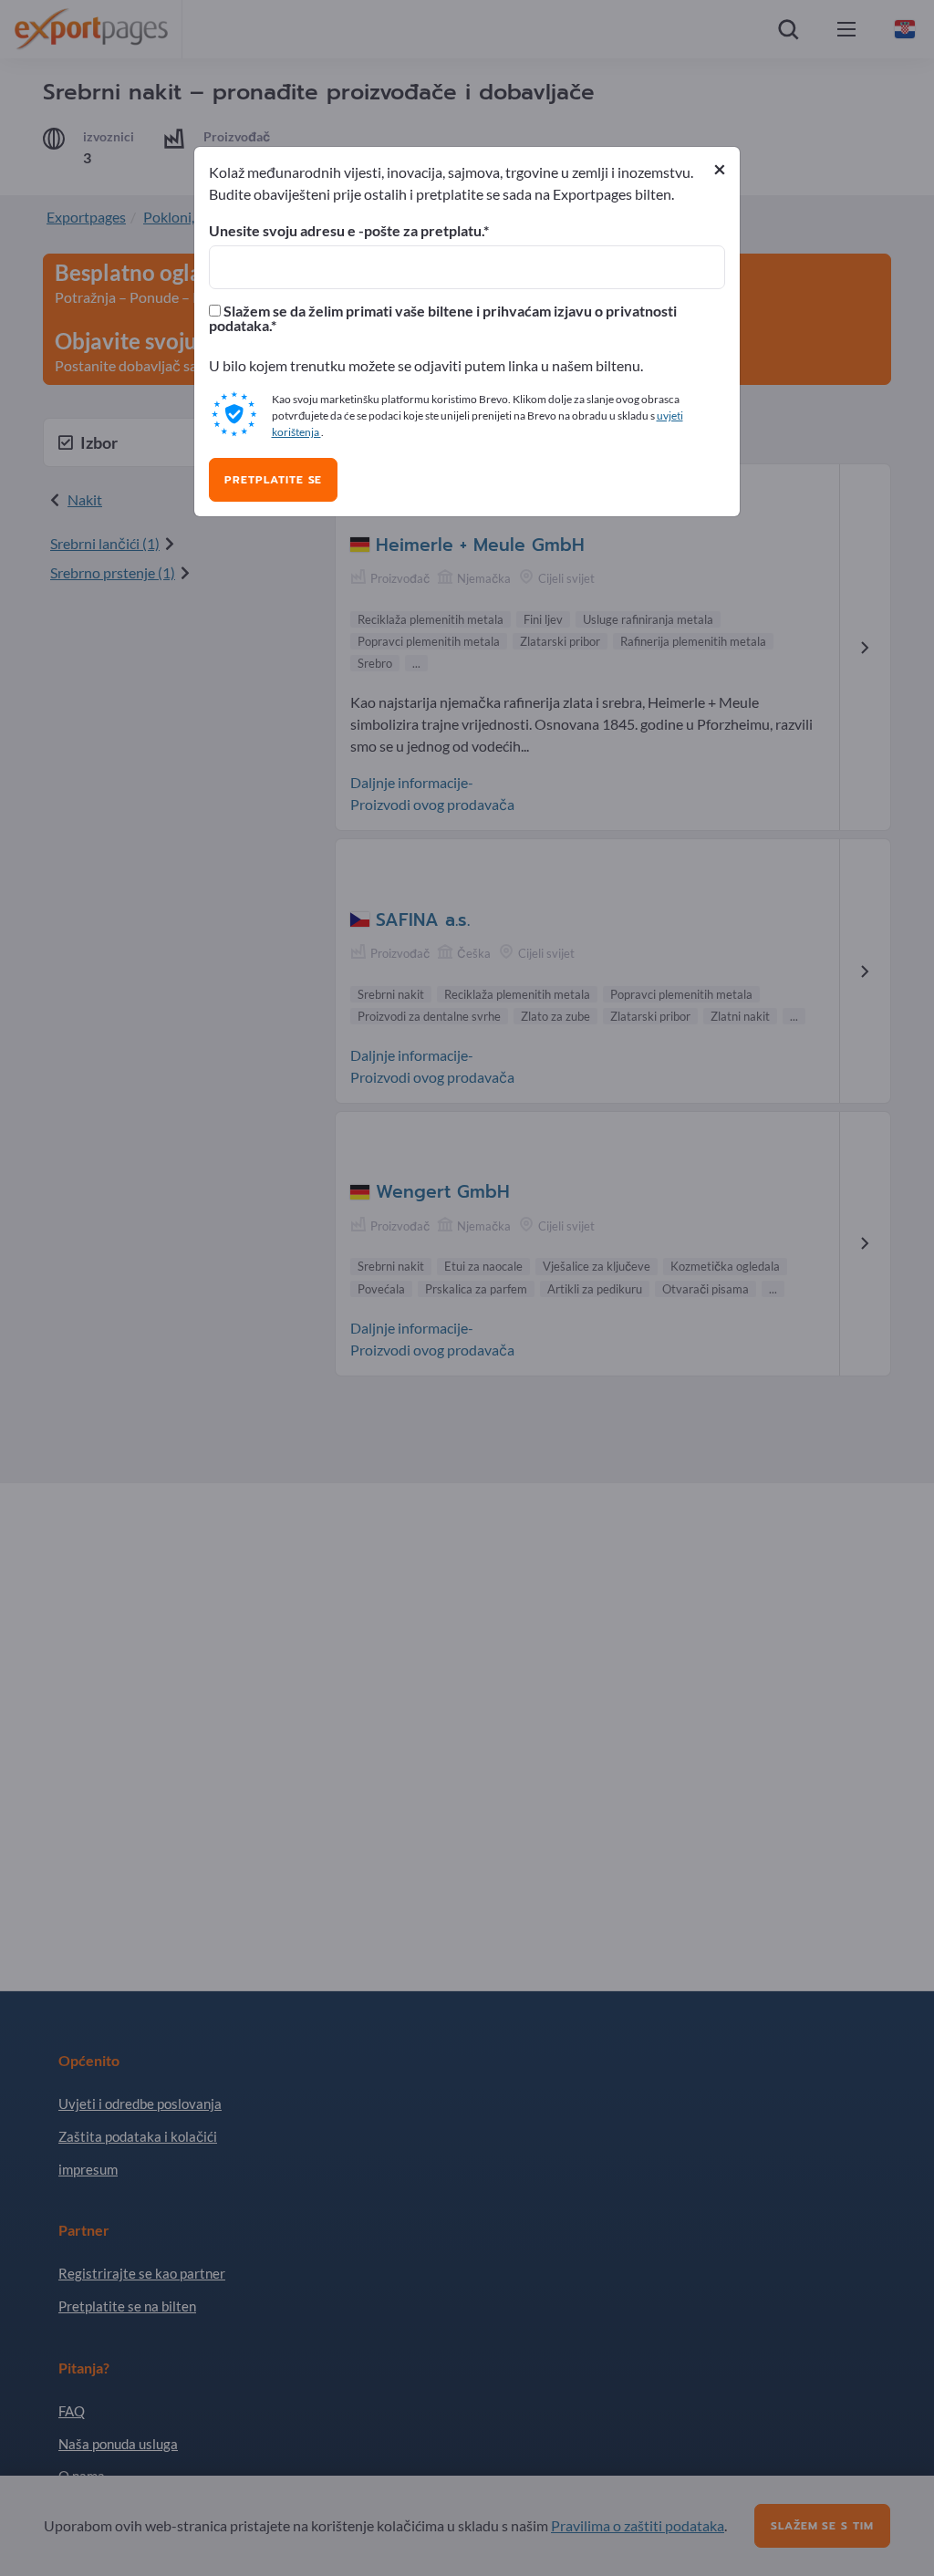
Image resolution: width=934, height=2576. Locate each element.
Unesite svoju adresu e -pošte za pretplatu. (346, 231)
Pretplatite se (273, 480)
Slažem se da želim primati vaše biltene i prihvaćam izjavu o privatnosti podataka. (443, 318)
